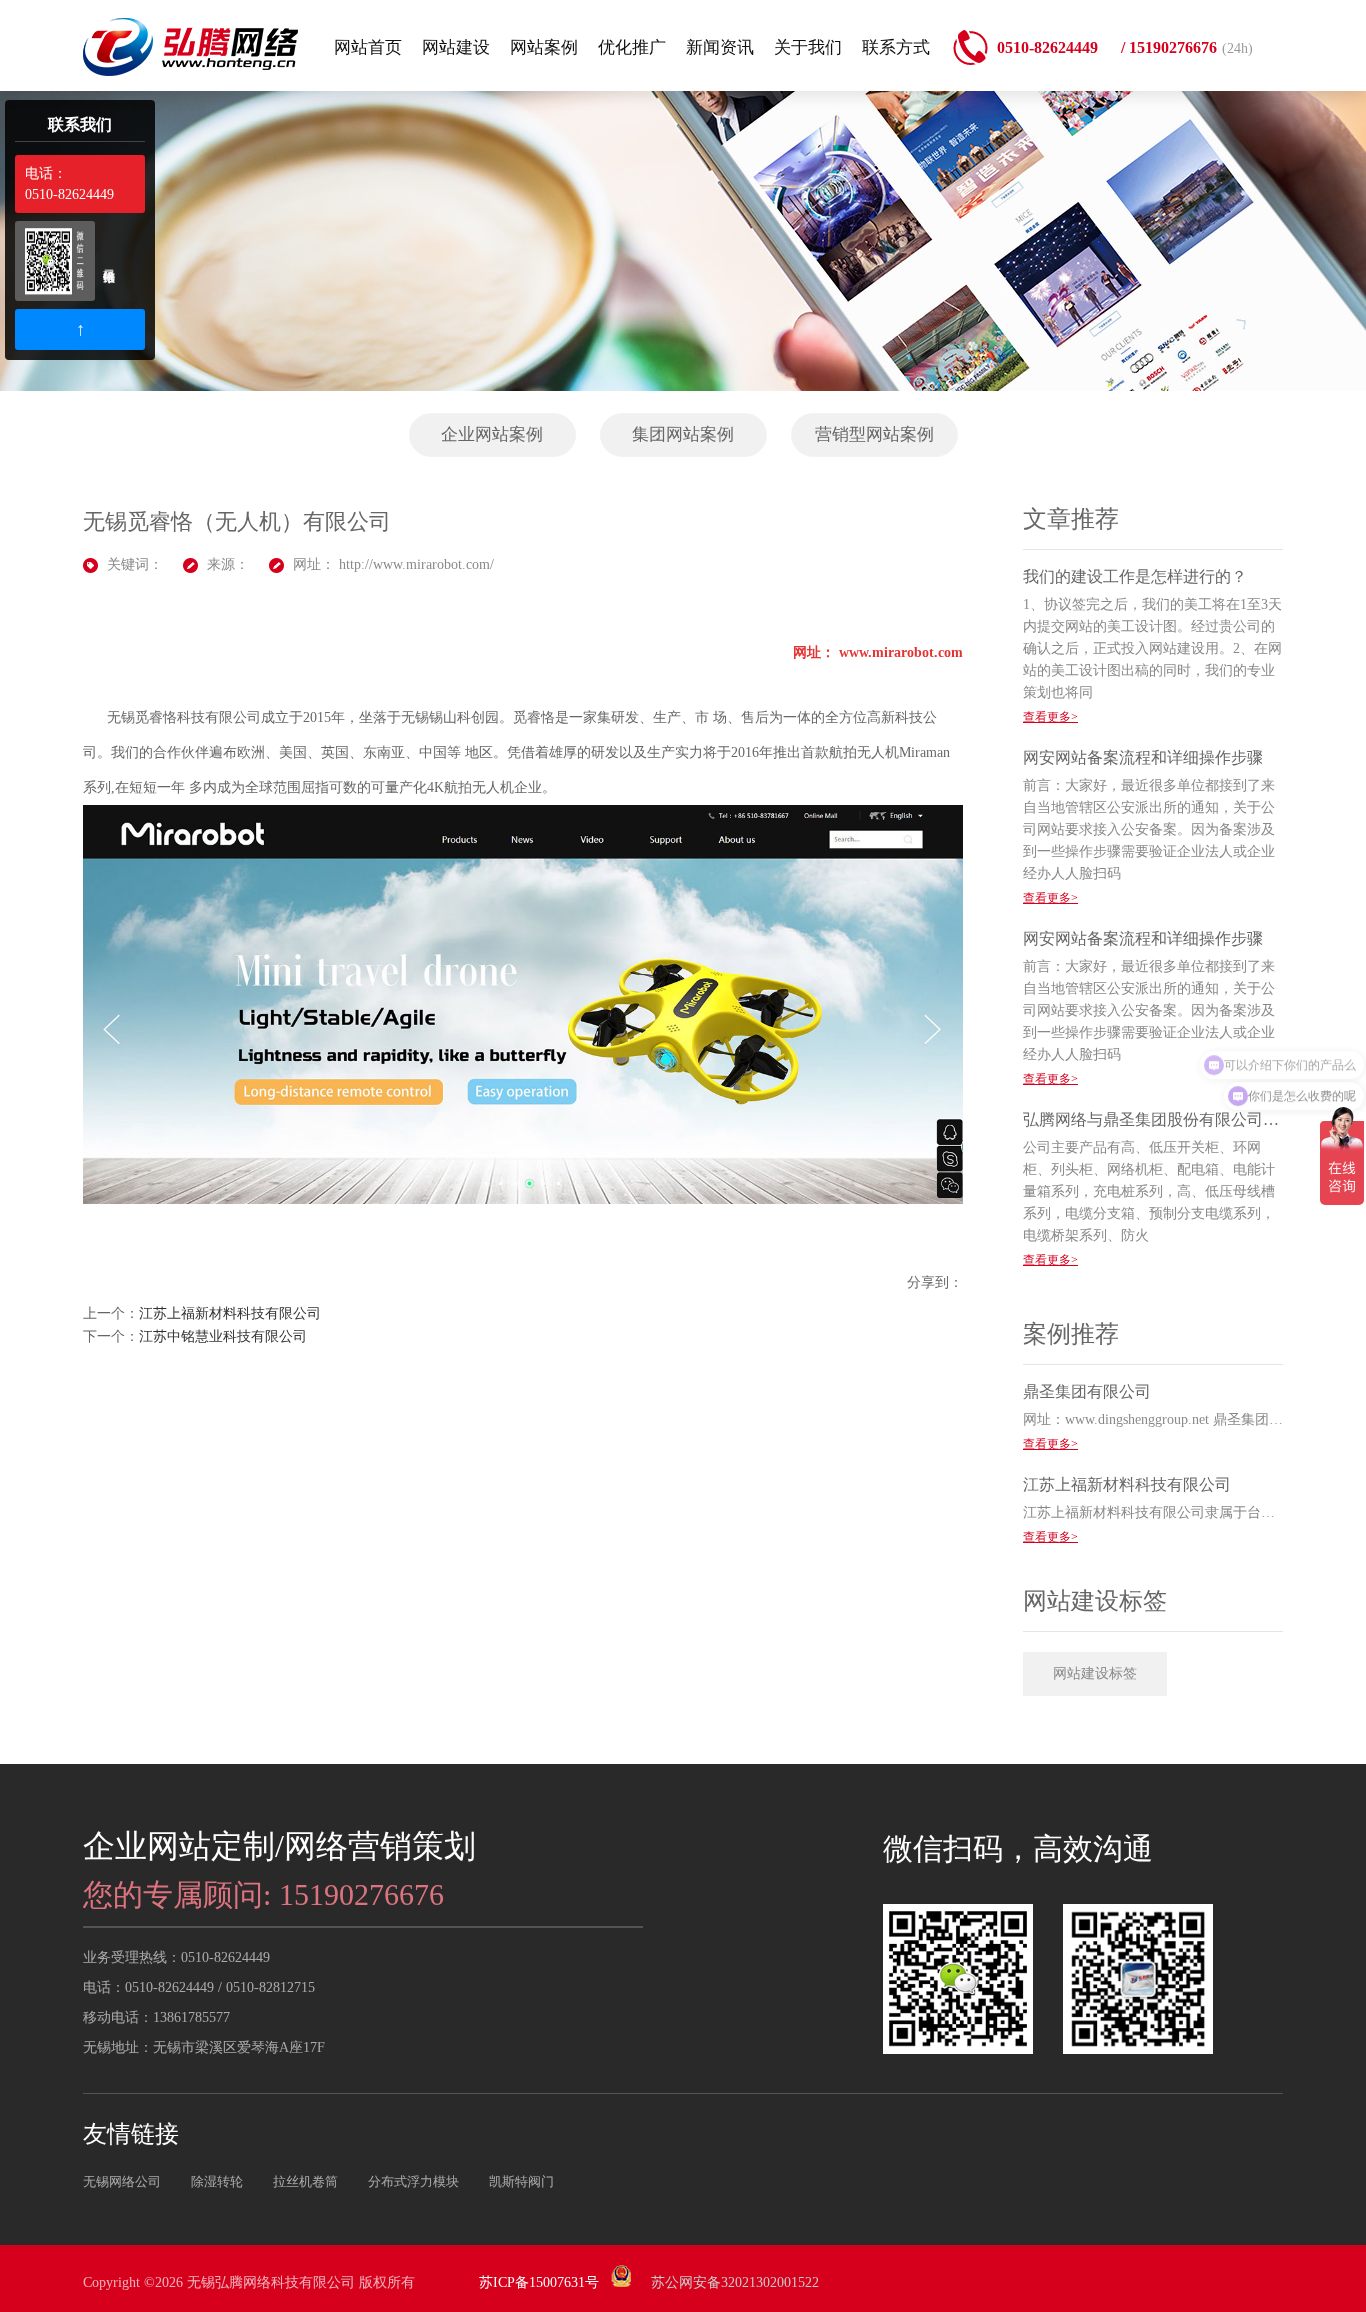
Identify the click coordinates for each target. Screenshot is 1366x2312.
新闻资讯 (720, 47)
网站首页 (368, 47)
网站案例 (544, 47)
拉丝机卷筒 (305, 2181)
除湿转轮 (217, 2181)
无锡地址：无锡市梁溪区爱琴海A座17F (204, 2047)
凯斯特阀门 (521, 2181)
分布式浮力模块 (413, 2181)
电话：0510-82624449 (69, 184)
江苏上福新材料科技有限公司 (230, 1313)
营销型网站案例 (874, 434)
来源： (228, 564)
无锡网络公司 (122, 2181)
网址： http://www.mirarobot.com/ (393, 564)
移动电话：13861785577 (156, 2017)
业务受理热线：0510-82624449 (176, 1957)
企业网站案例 (492, 434)
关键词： (135, 564)
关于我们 (808, 47)
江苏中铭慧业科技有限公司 (223, 1336)
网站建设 (456, 47)
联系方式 (896, 47)
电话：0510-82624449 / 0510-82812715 (199, 1987)
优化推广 (632, 47)
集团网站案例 (683, 434)
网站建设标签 (1095, 1673)
